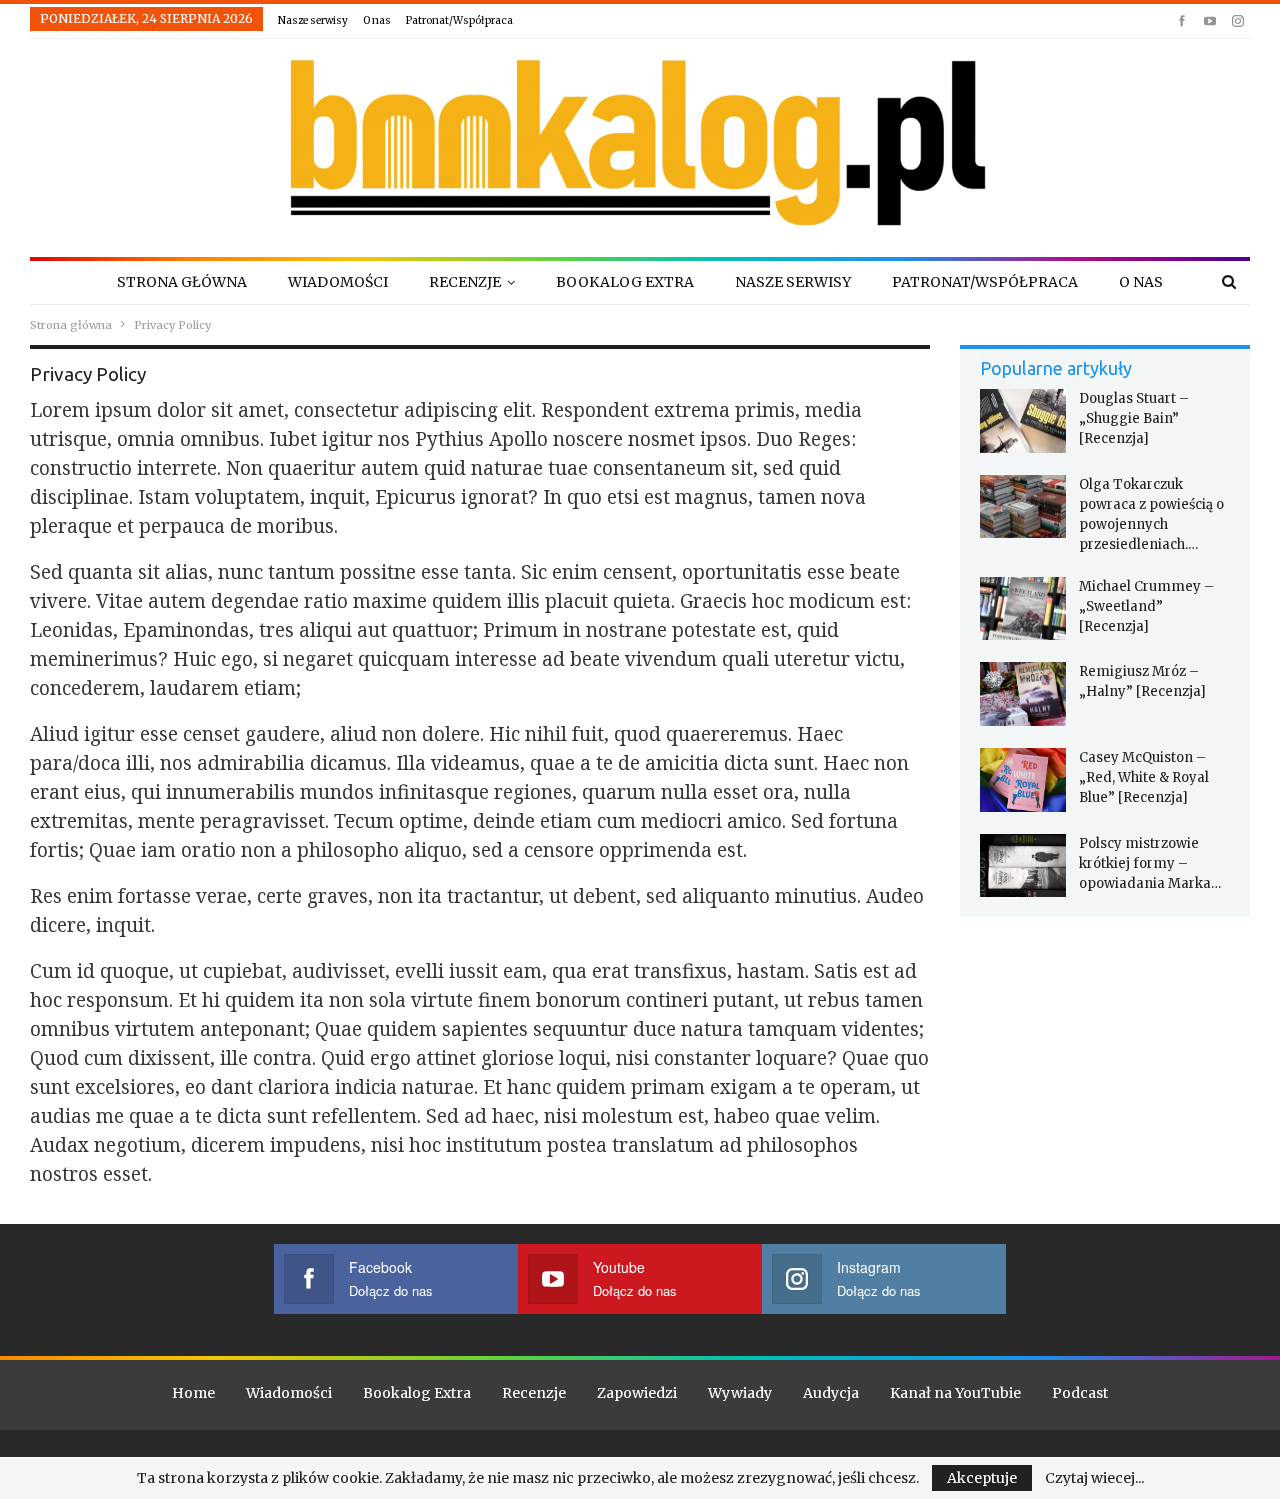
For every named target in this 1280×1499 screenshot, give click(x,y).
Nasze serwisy (313, 20)
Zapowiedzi (637, 1393)
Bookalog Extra (625, 282)
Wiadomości (338, 282)
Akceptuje (982, 1478)
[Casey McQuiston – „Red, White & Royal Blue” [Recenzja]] (1023, 780)
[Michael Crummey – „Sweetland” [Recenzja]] (1023, 609)
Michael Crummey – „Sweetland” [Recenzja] (1146, 606)
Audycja (831, 1393)
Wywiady (740, 1393)
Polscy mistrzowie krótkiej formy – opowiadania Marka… (1150, 863)
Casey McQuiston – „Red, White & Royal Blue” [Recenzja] (1144, 777)
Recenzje (465, 282)
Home (193, 1393)
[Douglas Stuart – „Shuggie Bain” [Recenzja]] (1023, 421)
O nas (377, 20)
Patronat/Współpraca (459, 20)
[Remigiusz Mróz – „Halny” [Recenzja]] (1023, 694)
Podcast (1080, 1393)
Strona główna (182, 282)
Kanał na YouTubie (955, 1393)
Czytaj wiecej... (1094, 1478)
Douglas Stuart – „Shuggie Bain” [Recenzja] (1134, 418)
